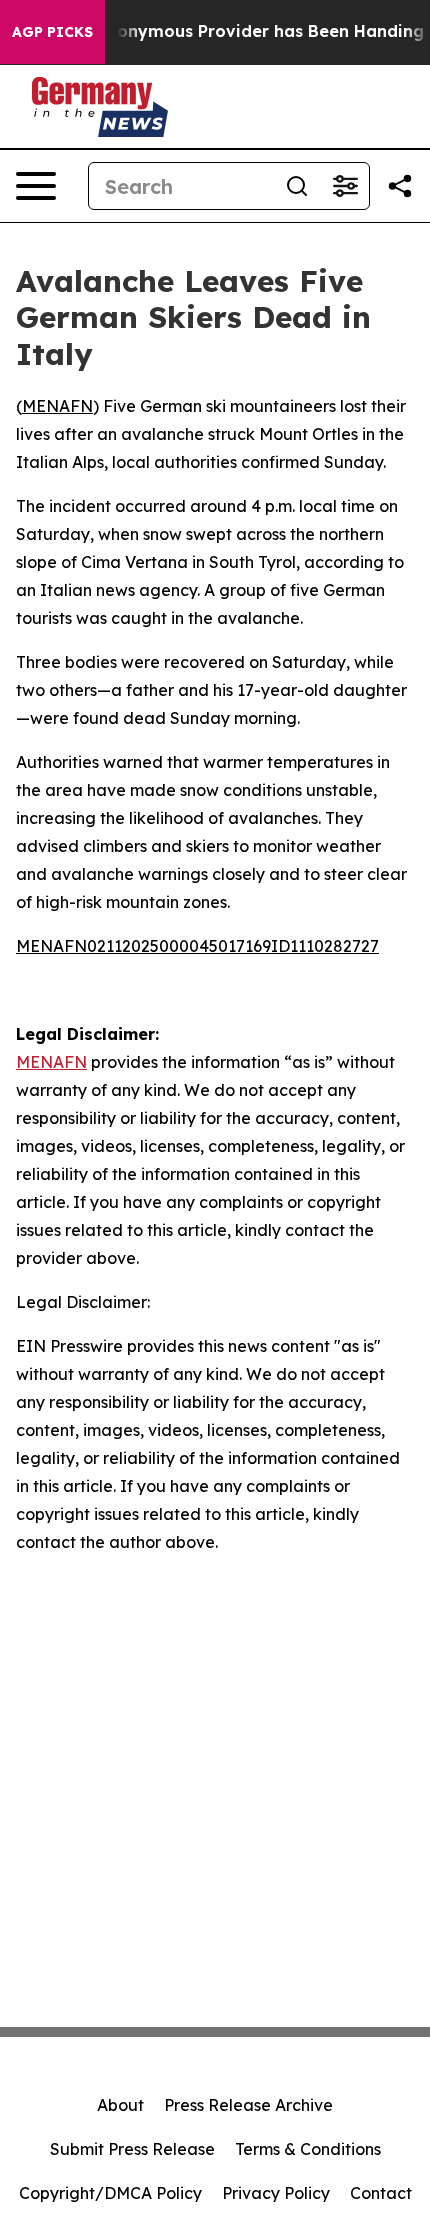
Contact (381, 2193)
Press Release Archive (248, 2105)
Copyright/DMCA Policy (110, 2193)
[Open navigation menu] (36, 186)
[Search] (297, 186)
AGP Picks (52, 32)
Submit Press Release (132, 2149)
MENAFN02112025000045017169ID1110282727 (197, 946)
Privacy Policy (276, 2193)
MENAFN (57, 406)
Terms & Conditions (308, 2149)
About (120, 2105)
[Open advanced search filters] (345, 186)
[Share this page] (400, 186)
